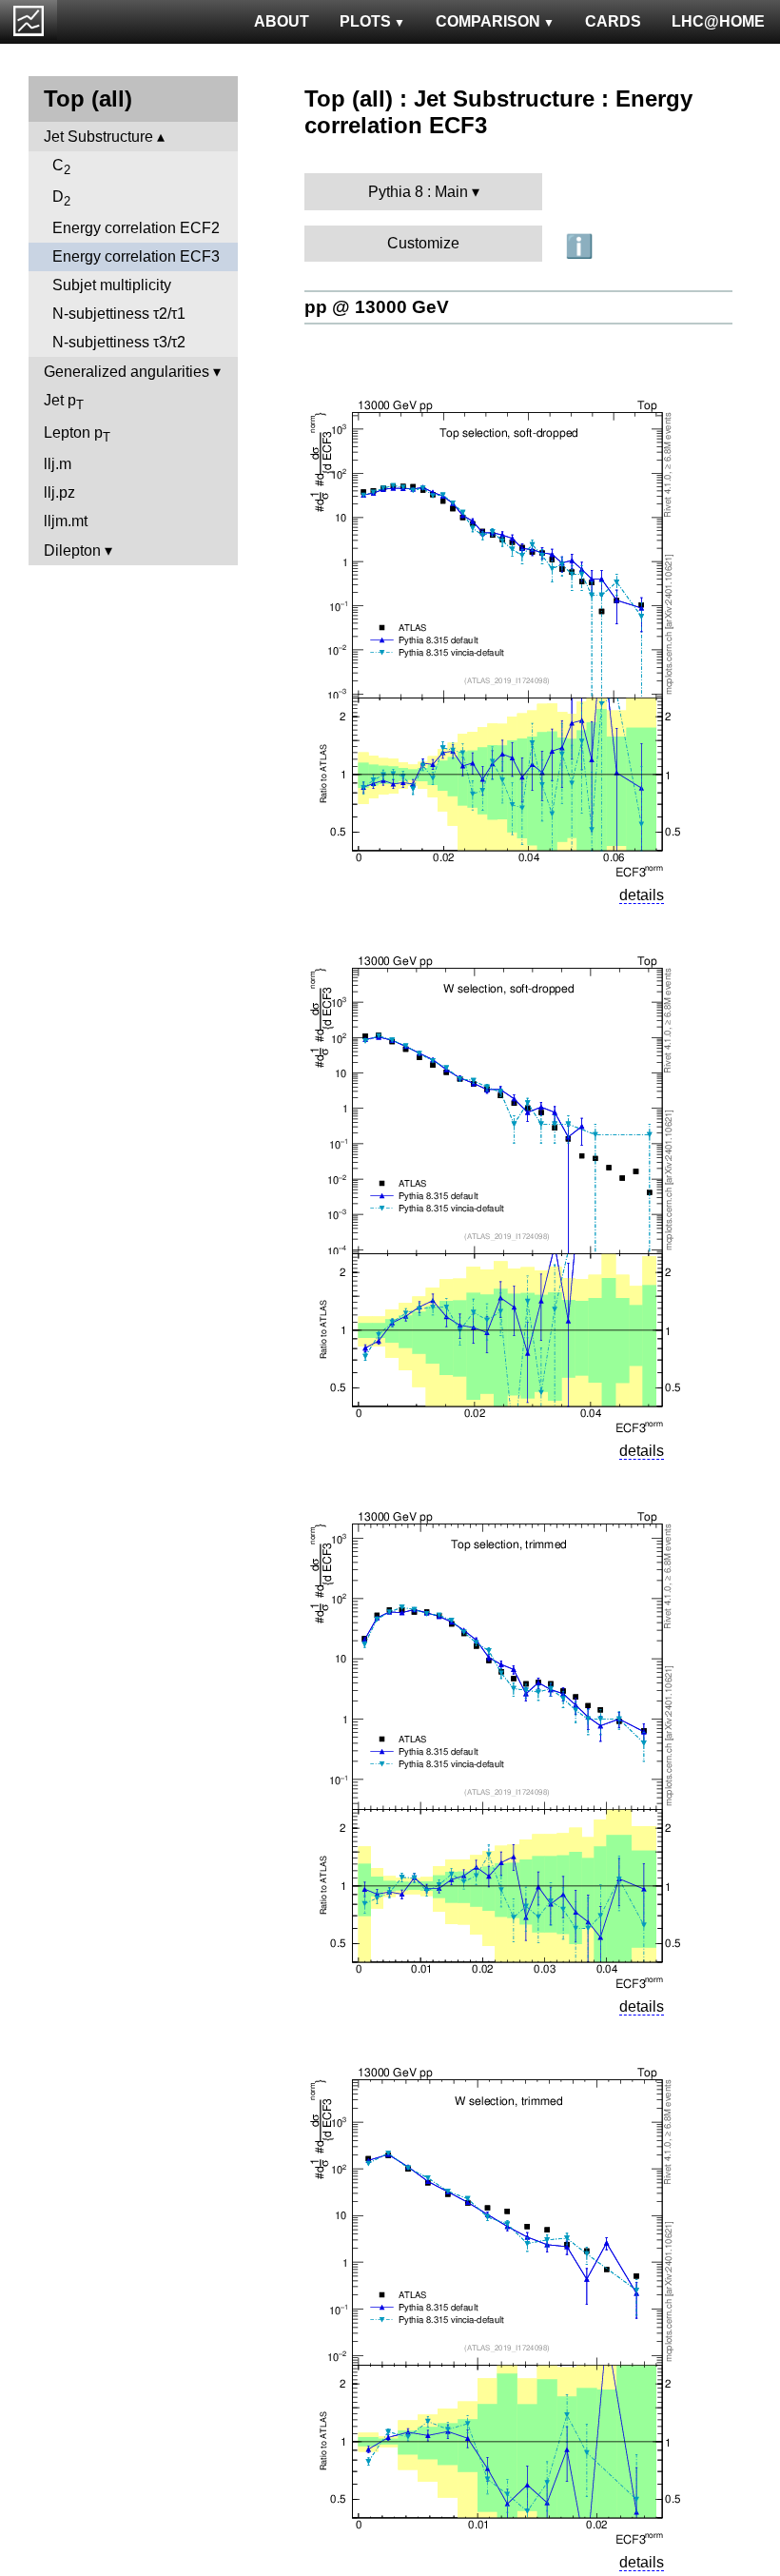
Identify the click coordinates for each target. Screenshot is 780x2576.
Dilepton (72, 551)
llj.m (58, 464)
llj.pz (59, 492)
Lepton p (77, 434)
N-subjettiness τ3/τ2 (119, 342)
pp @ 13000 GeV (377, 307)
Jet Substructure (98, 137)
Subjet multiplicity (112, 285)
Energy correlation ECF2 (136, 228)
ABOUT (282, 21)
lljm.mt (66, 521)
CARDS (613, 21)
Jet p (64, 402)
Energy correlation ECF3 (136, 256)
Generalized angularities (127, 372)
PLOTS (365, 21)
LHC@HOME (718, 21)
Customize (423, 243)
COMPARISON (488, 21)
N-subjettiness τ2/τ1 (119, 314)
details (642, 895)
